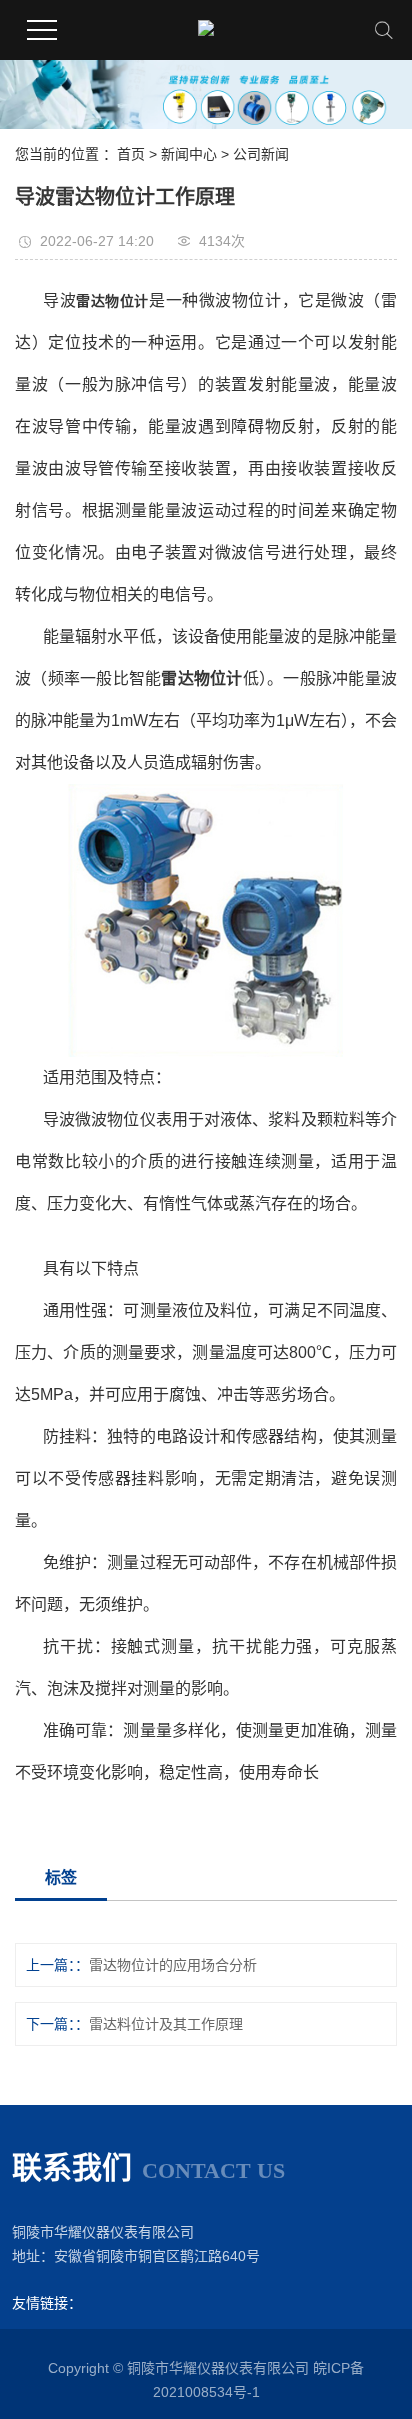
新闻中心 (189, 154)
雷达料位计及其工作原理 (166, 2024)
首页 (131, 154)
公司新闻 (261, 154)
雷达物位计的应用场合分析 (173, 1965)
